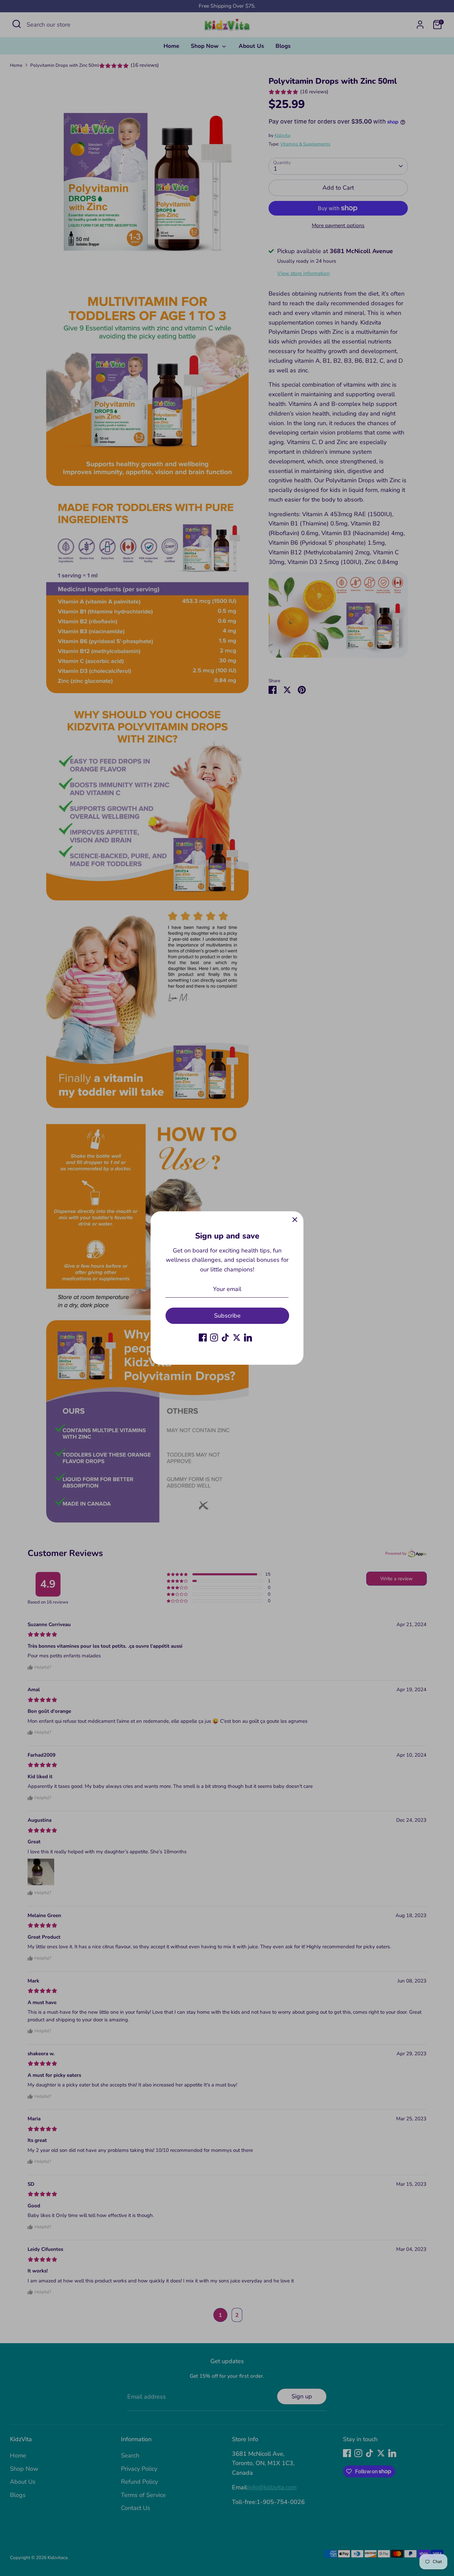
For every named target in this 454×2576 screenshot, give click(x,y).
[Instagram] (214, 1337)
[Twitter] (237, 1337)
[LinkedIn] (248, 1337)
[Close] (295, 1220)
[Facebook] (203, 1337)
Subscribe (227, 1316)
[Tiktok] (225, 1337)
